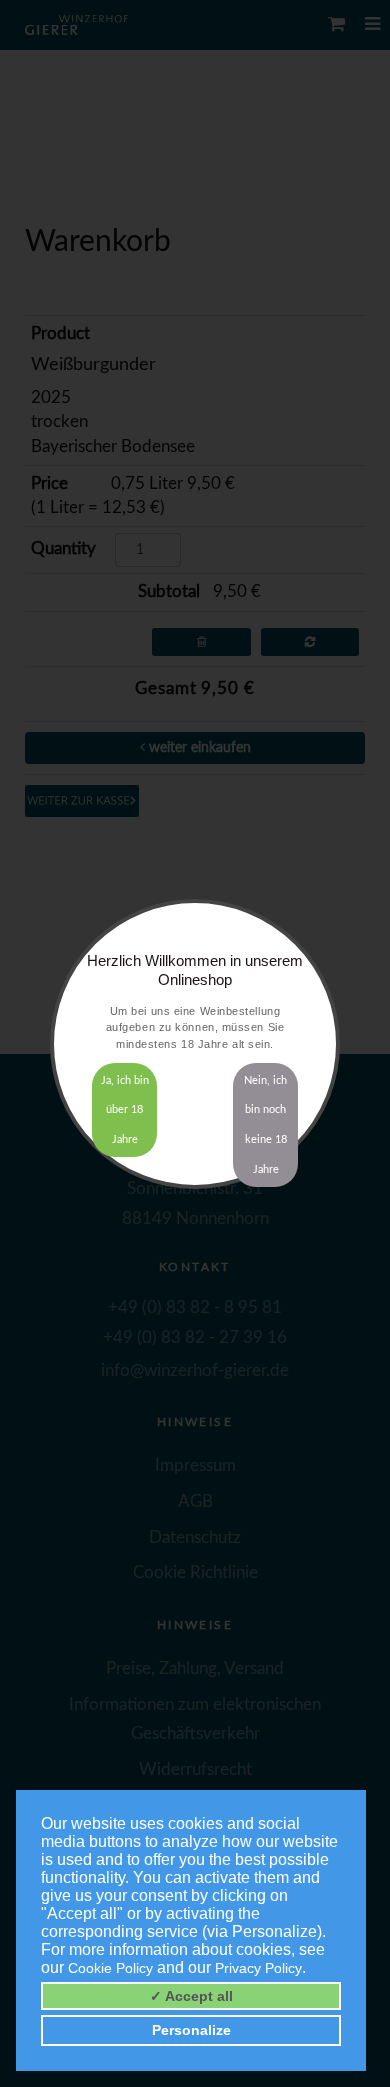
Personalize (191, 2030)
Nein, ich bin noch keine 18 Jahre (265, 1125)
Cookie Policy (110, 1968)
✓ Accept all (191, 1996)
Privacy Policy (258, 1968)
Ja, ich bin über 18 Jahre (125, 1110)
